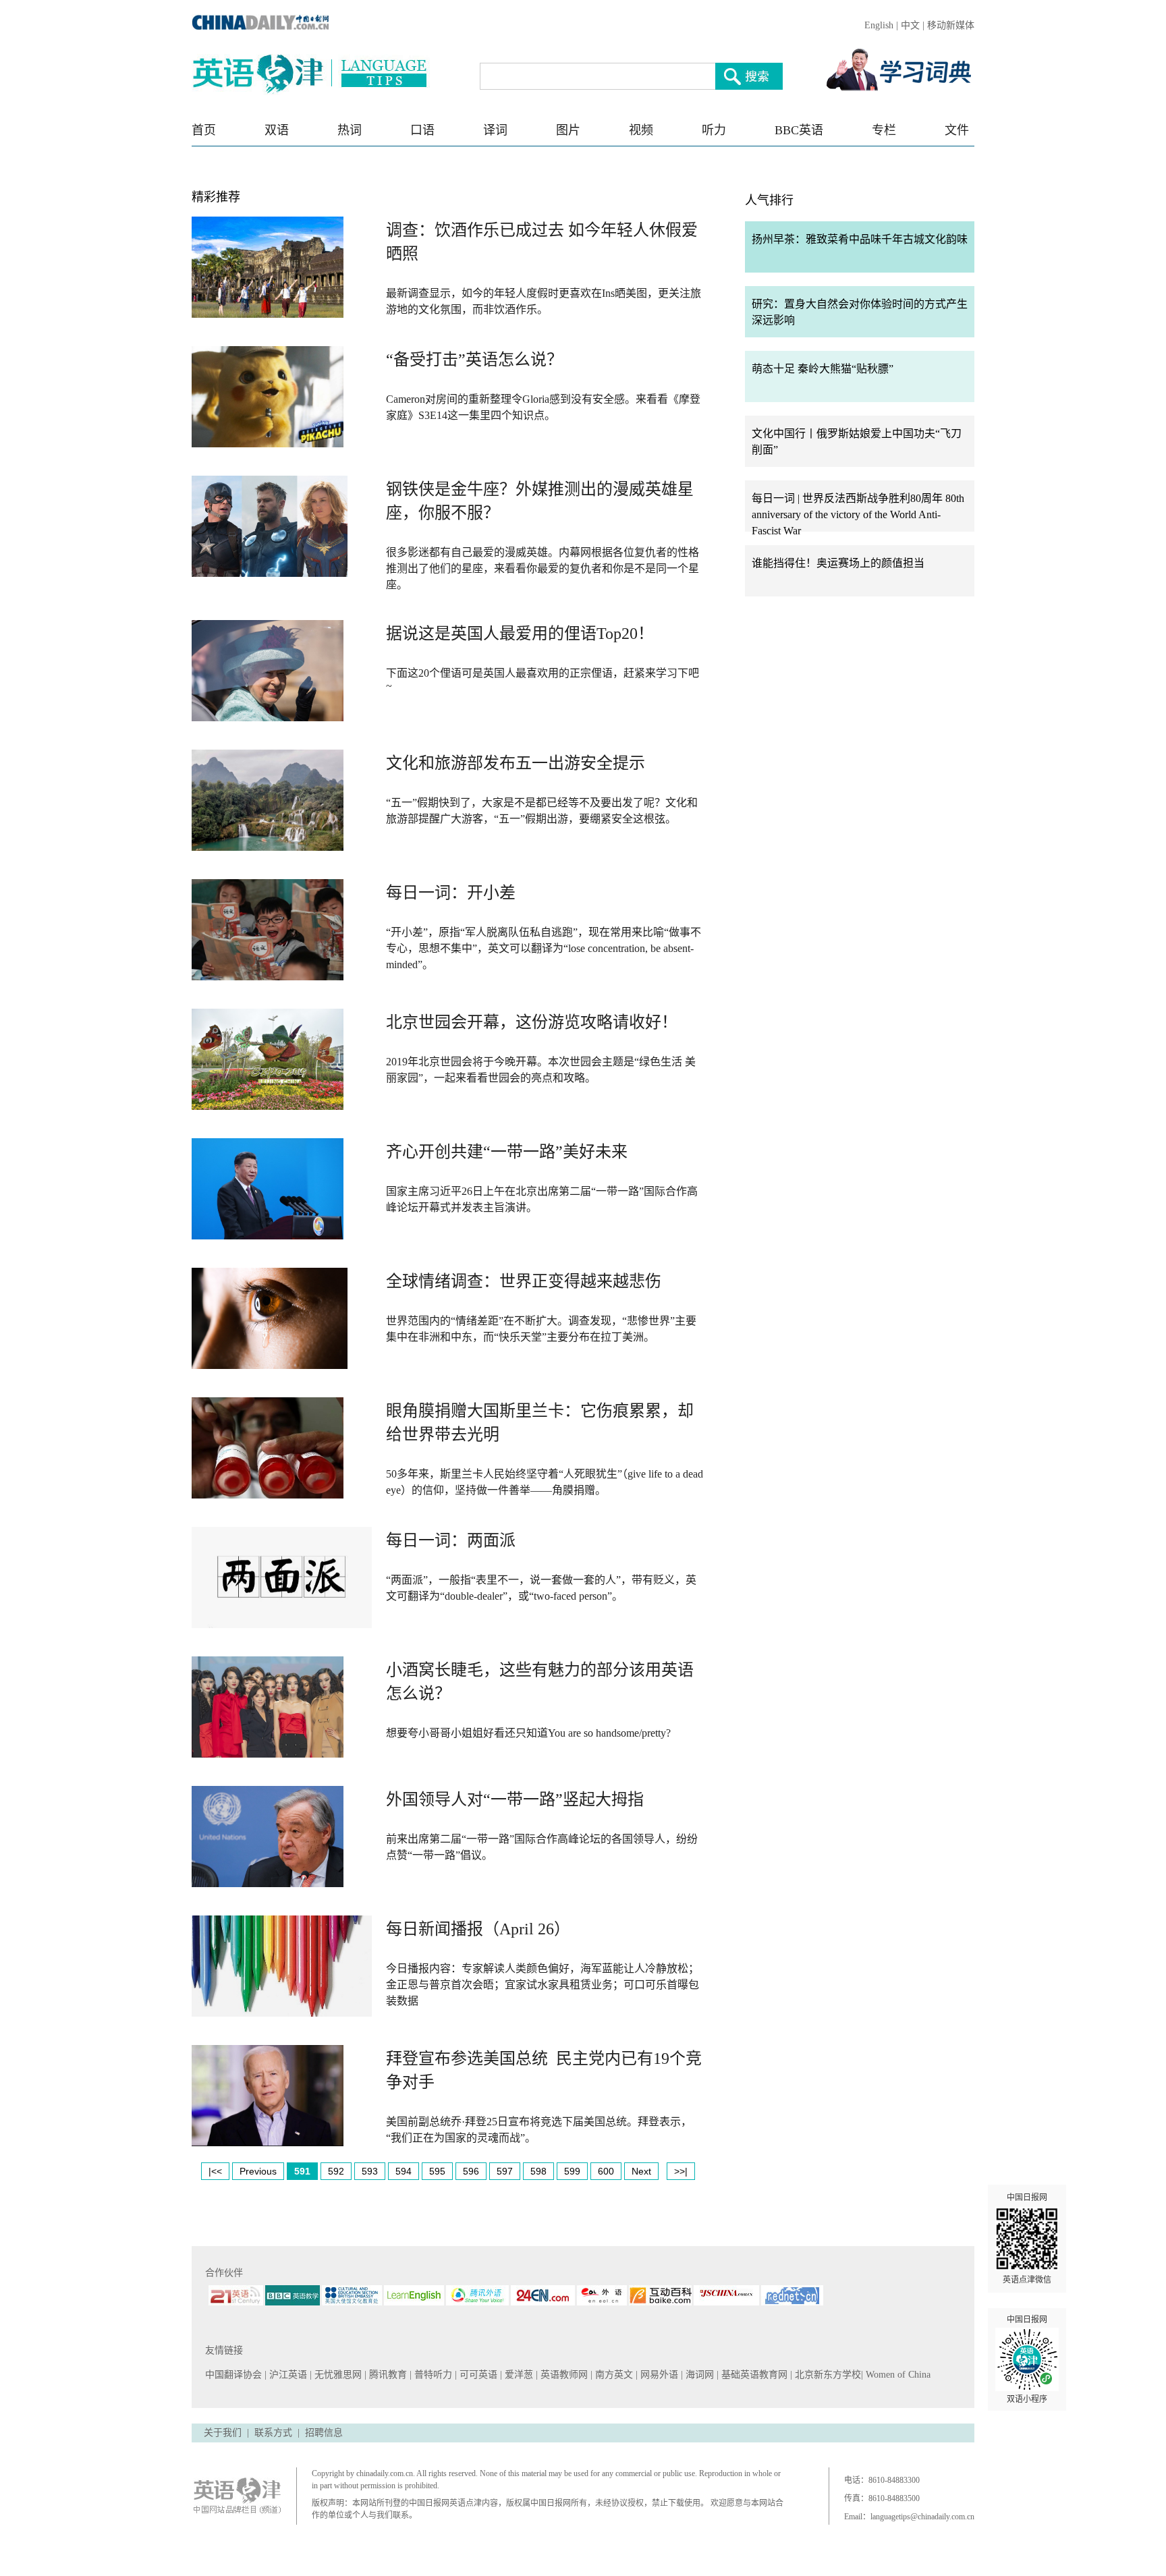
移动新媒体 (951, 25)
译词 (495, 130)
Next (641, 2171)
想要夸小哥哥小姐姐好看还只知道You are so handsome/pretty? (528, 1733)
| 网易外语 (658, 2375)
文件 (957, 130)
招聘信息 (324, 2433)
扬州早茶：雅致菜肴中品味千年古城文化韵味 (860, 239)
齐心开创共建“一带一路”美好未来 (507, 1152)
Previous (258, 2171)
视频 (641, 130)
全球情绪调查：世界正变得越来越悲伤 (524, 1281)
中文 (910, 25)
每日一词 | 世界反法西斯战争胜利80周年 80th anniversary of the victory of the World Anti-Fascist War (858, 514)
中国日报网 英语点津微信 (1027, 2239)
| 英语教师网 (563, 2375)
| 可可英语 (477, 2375)
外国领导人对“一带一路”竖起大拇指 (515, 1799)
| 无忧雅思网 (337, 2375)
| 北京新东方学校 (826, 2375)
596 (471, 2171)
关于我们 (223, 2433)
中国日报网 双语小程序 (1027, 2359)
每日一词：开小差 (451, 893)
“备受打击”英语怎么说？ (474, 360)
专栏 (884, 130)
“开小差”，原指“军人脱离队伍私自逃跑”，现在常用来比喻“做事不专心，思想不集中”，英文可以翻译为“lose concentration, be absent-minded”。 (544, 948)
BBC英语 (799, 130)
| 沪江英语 (287, 2375)
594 (404, 2171)
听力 (714, 130)
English (879, 25)
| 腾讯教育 (387, 2375)
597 (505, 2171)
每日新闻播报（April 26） (478, 1929)
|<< (215, 2171)
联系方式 (273, 2433)
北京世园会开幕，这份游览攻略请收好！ (532, 1022)
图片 (568, 130)
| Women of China (896, 2375)
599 (572, 2171)
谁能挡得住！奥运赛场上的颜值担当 (838, 563)
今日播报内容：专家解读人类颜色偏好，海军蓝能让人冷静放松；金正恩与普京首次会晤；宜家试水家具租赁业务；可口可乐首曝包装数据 (543, 1985)
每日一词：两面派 (451, 1540)
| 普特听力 (432, 2375)
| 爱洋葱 (518, 2375)
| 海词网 (699, 2375)
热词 (350, 130)
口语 (422, 130)
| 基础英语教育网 (753, 2375)
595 (437, 2171)
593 (370, 2171)
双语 (277, 130)
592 (336, 2171)
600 (606, 2171)
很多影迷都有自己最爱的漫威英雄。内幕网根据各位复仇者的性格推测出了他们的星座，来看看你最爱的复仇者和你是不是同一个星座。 (543, 568)
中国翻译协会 (235, 2375)
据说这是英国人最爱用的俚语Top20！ (520, 634)
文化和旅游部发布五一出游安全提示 (516, 763)
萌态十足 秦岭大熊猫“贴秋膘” (823, 369)
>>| (681, 2171)
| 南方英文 (613, 2375)
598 (538, 2171)
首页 (204, 130)
